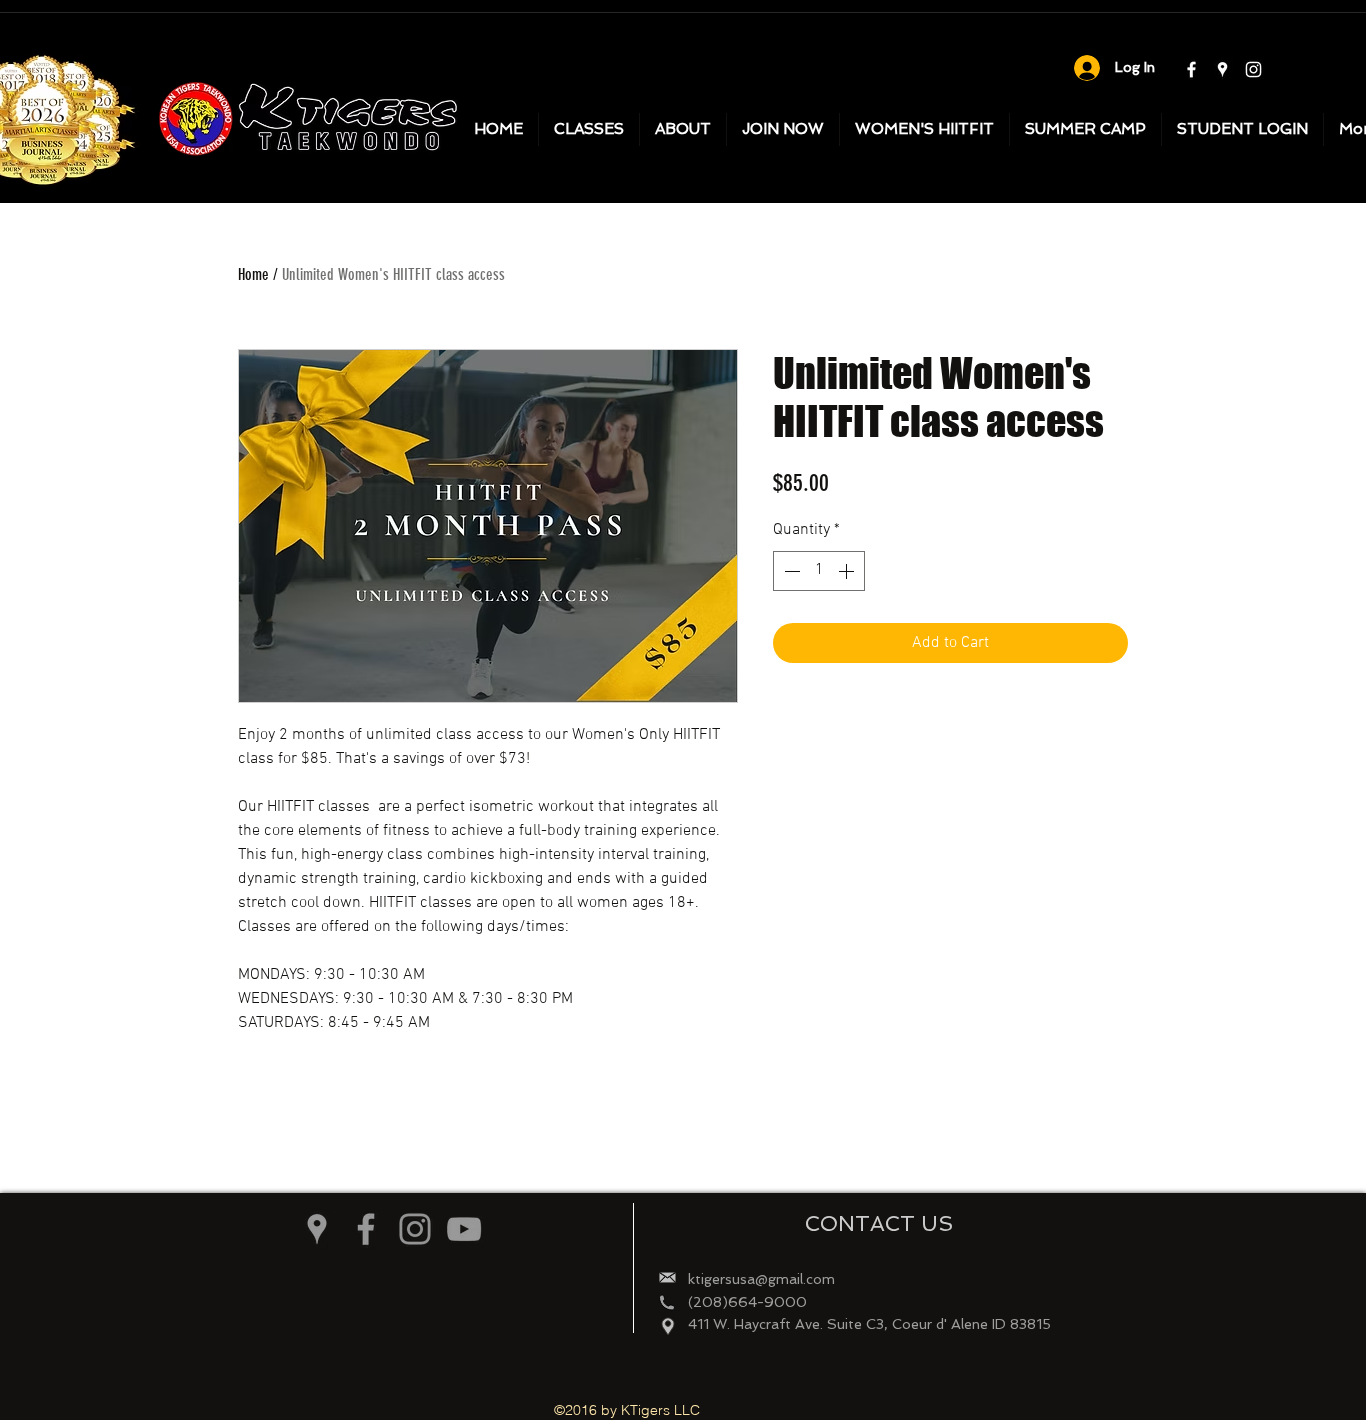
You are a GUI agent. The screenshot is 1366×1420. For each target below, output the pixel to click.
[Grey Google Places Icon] (317, 1229)
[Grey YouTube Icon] (464, 1229)
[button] (683, 129)
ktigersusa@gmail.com (761, 1279)
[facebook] (1191, 69)
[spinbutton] (819, 571)
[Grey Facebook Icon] (366, 1229)
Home (253, 274)
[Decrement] (790, 571)
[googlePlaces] (1222, 69)
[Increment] (848, 571)
